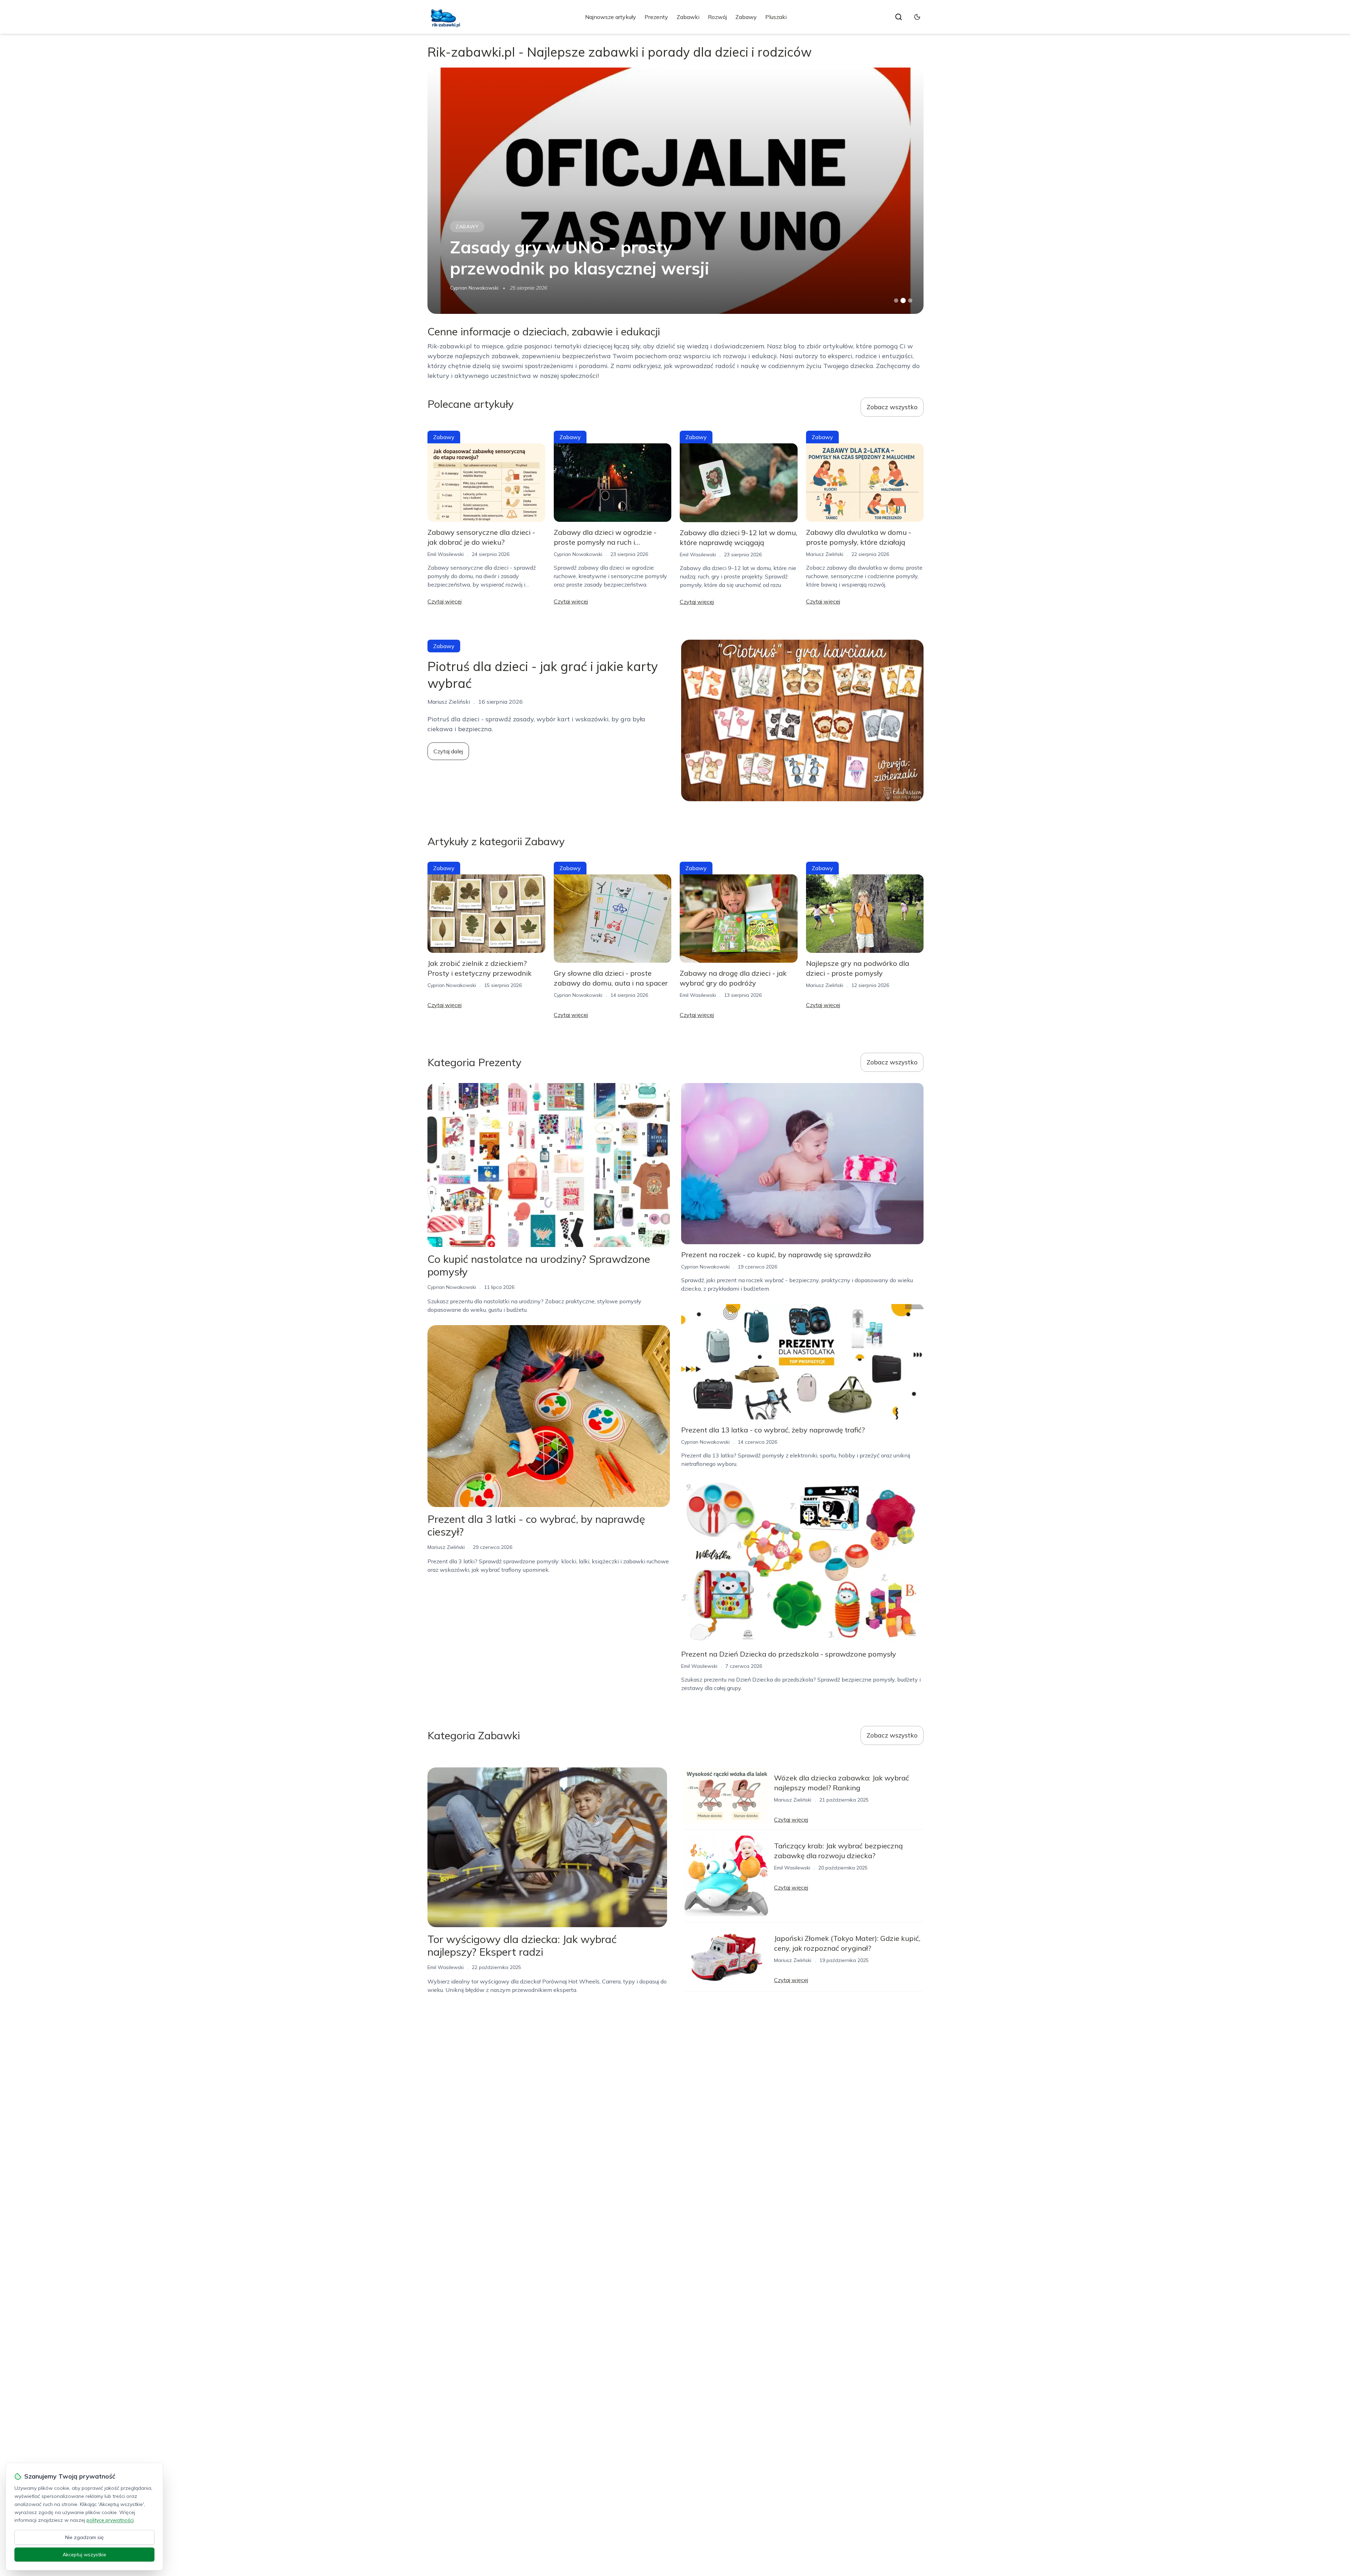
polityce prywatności (110, 2520)
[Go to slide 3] (910, 301)
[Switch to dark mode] (917, 17)
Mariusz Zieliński (469, 288)
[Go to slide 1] (896, 300)
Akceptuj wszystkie (84, 2555)
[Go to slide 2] (903, 300)
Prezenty (656, 17)
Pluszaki (776, 17)
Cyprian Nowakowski (578, 554)
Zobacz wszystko (892, 407)
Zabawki (688, 17)
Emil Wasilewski (446, 554)
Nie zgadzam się (84, 2537)
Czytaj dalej (448, 751)
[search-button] (899, 17)
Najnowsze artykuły (611, 17)
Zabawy (746, 17)
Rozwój (717, 17)
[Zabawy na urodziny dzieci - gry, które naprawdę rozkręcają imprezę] (675, 191)
